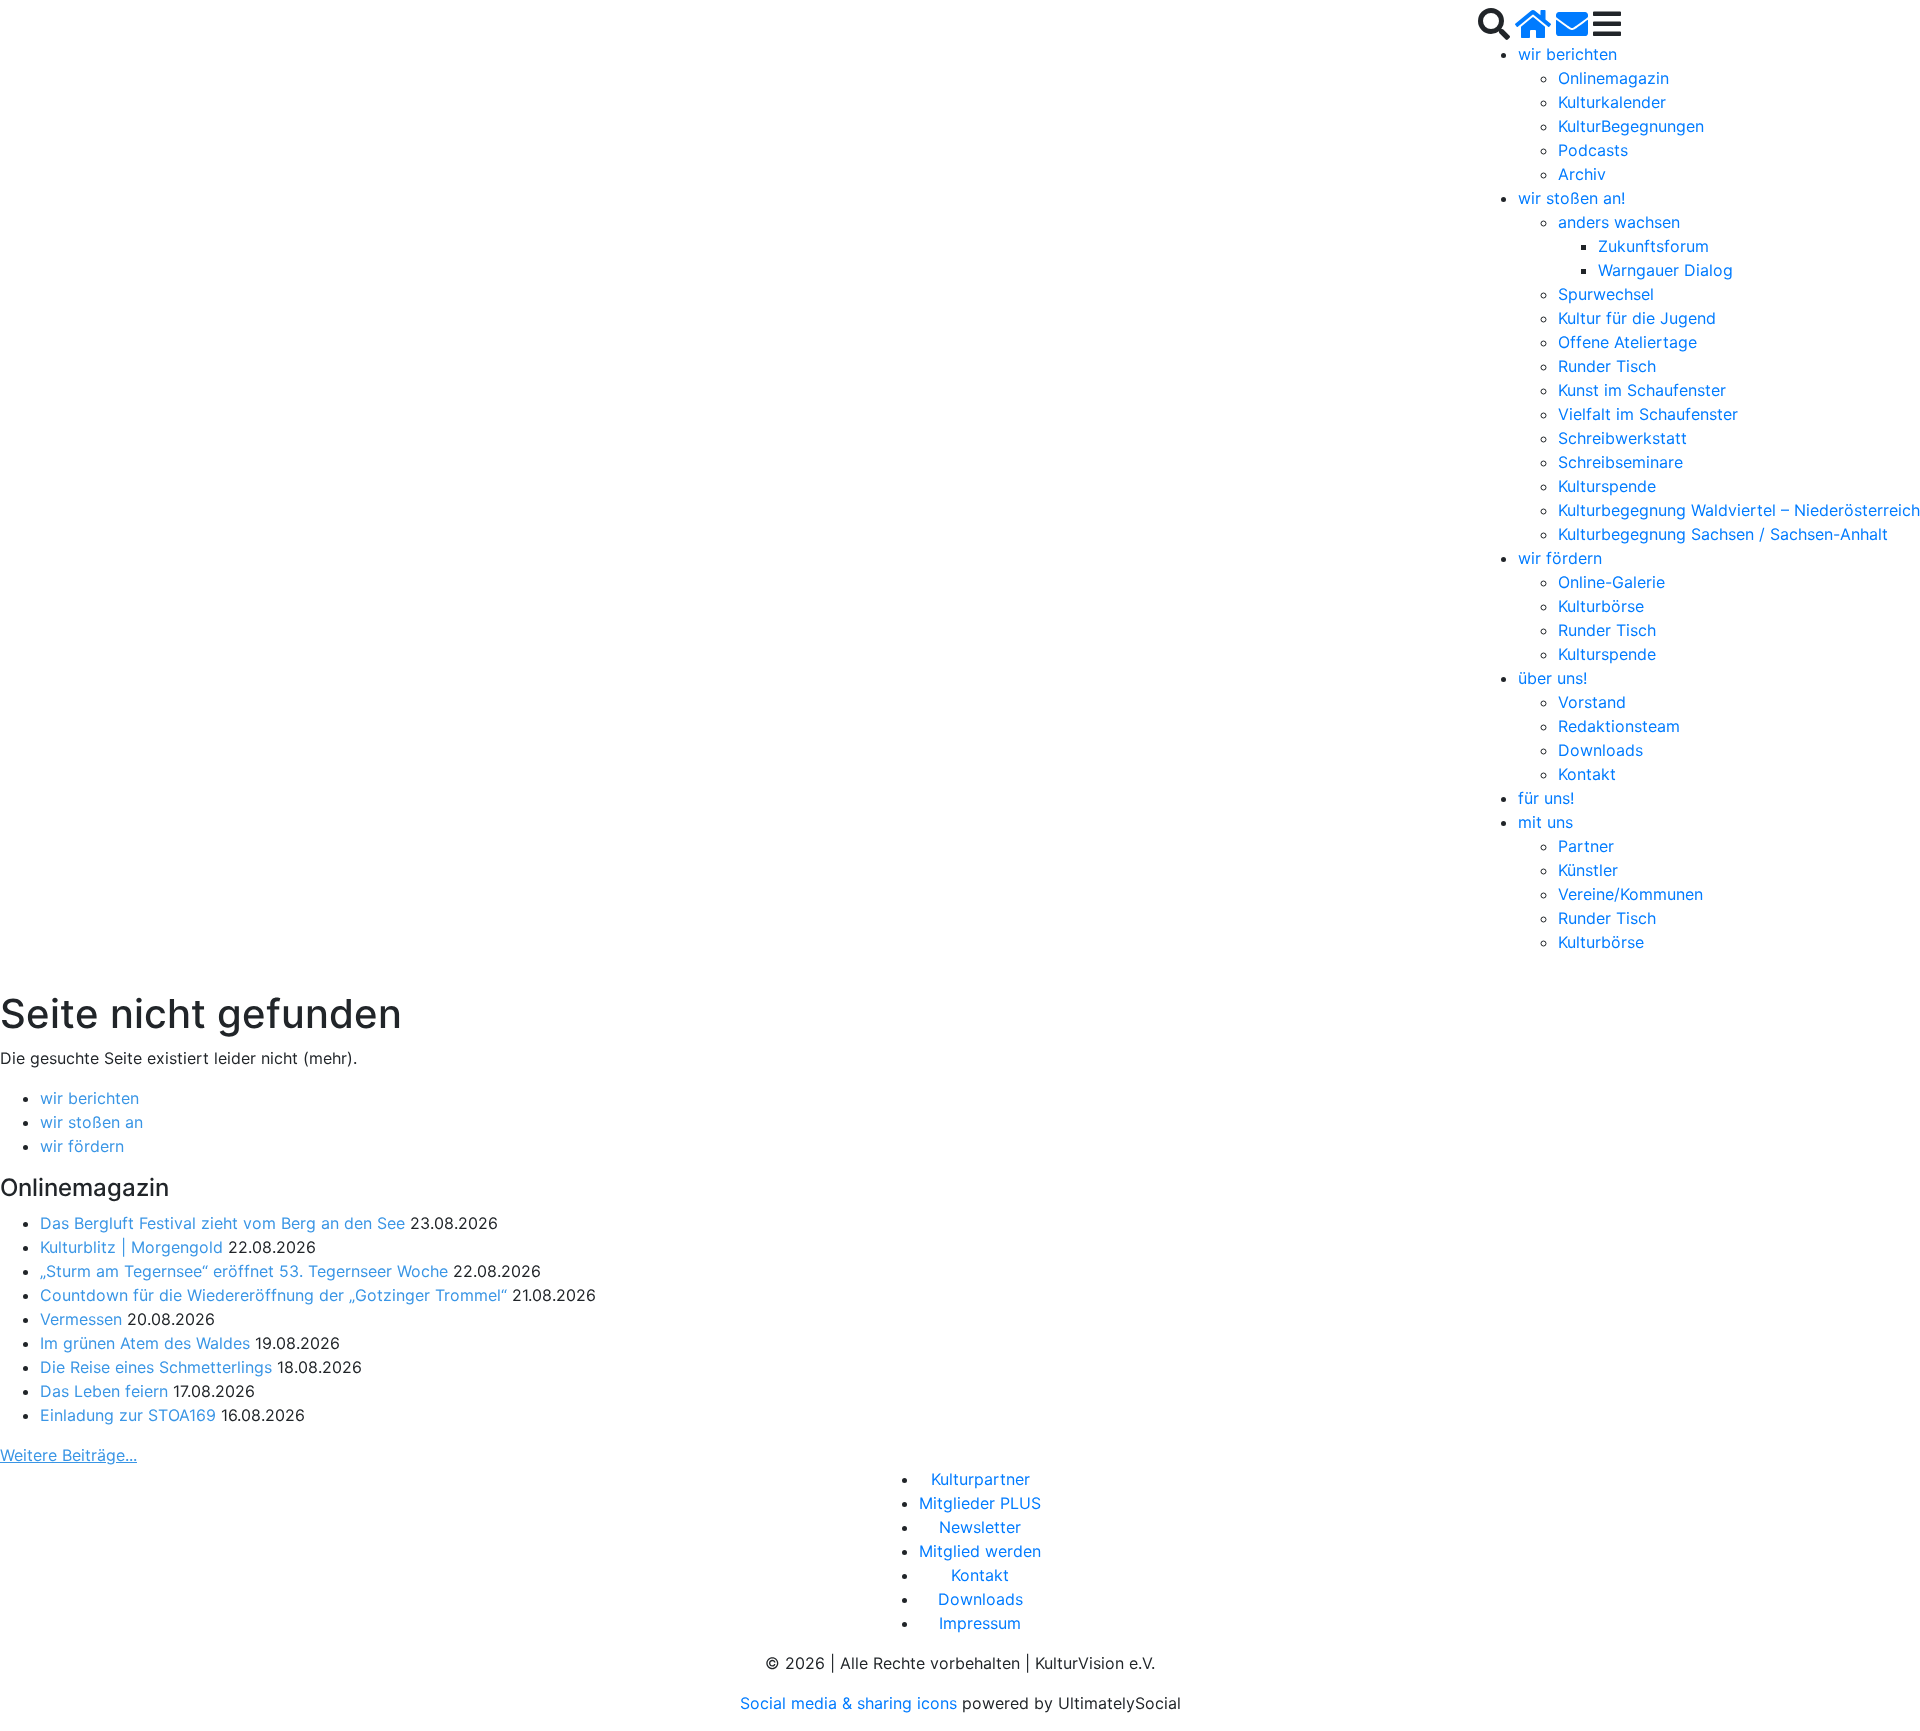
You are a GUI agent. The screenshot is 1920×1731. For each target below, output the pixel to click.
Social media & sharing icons (851, 1703)
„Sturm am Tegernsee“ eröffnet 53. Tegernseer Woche (244, 1271)
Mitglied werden (980, 1551)
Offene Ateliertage (1627, 342)
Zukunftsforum (1653, 246)
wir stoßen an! (1571, 198)
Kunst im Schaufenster (1642, 390)
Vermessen (81, 1319)
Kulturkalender (1612, 102)
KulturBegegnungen (1631, 126)
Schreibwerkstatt (1622, 438)
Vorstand (1592, 702)
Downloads (1600, 750)
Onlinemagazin (1613, 78)
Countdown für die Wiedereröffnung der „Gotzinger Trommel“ (273, 1295)
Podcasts (1593, 150)
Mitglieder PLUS (980, 1503)
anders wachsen (1619, 222)
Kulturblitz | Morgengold (131, 1247)
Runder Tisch (1607, 366)
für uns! (1546, 798)
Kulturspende (1607, 486)
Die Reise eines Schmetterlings (156, 1367)
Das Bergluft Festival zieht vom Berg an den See (222, 1223)
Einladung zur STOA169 (128, 1415)
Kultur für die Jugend (1637, 318)
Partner (1586, 846)
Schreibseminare (1620, 462)
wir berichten (1567, 54)
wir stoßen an (91, 1122)
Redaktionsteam (1619, 726)
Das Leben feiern (104, 1391)
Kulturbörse (1601, 606)
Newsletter (980, 1527)
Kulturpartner (980, 1479)
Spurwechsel (1606, 294)
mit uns (1545, 822)
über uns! (1552, 678)
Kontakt (1587, 774)
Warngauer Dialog (1665, 270)
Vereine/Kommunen (1630, 894)
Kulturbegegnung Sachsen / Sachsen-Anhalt (1723, 534)
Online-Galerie (1611, 582)
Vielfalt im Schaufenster (1648, 414)
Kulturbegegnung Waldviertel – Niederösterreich (1739, 510)
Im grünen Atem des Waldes (145, 1343)
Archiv (1582, 174)
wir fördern (1560, 558)
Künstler (1588, 870)
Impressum (980, 1623)
